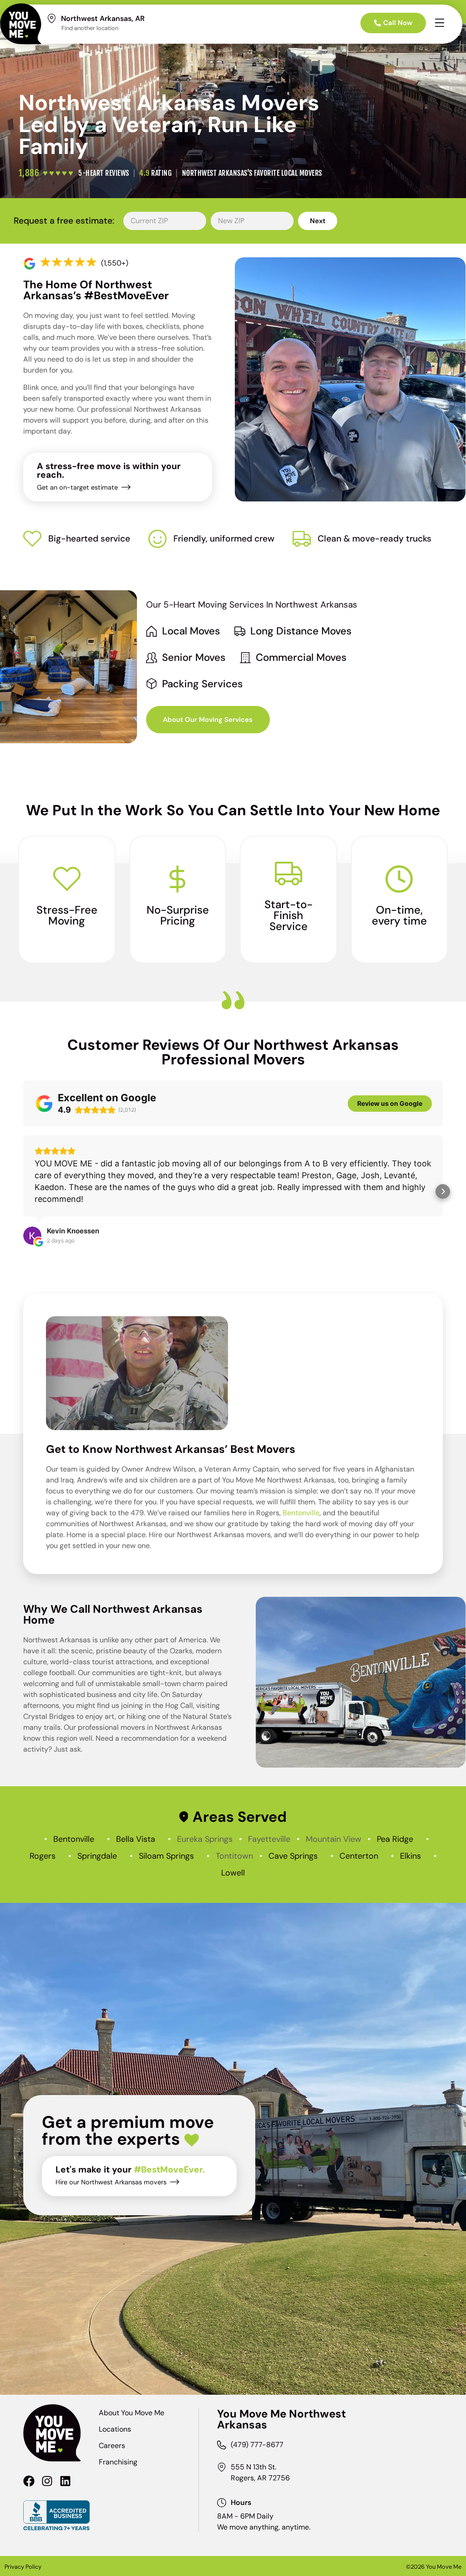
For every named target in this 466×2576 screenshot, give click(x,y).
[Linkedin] (65, 2481)
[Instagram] (47, 2481)
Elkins (410, 1856)
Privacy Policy (23, 2567)
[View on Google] (32, 1236)
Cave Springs (293, 1856)
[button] (23, 1191)
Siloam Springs (166, 1856)
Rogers (43, 1856)
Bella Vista (136, 1839)
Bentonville (301, 1513)
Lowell (233, 1873)
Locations (115, 2429)
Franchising (118, 2462)
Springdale (97, 1856)
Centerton (359, 1856)
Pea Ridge (395, 1839)
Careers (112, 2446)
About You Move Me (132, 2413)
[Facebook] (29, 2481)
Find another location (90, 28)
